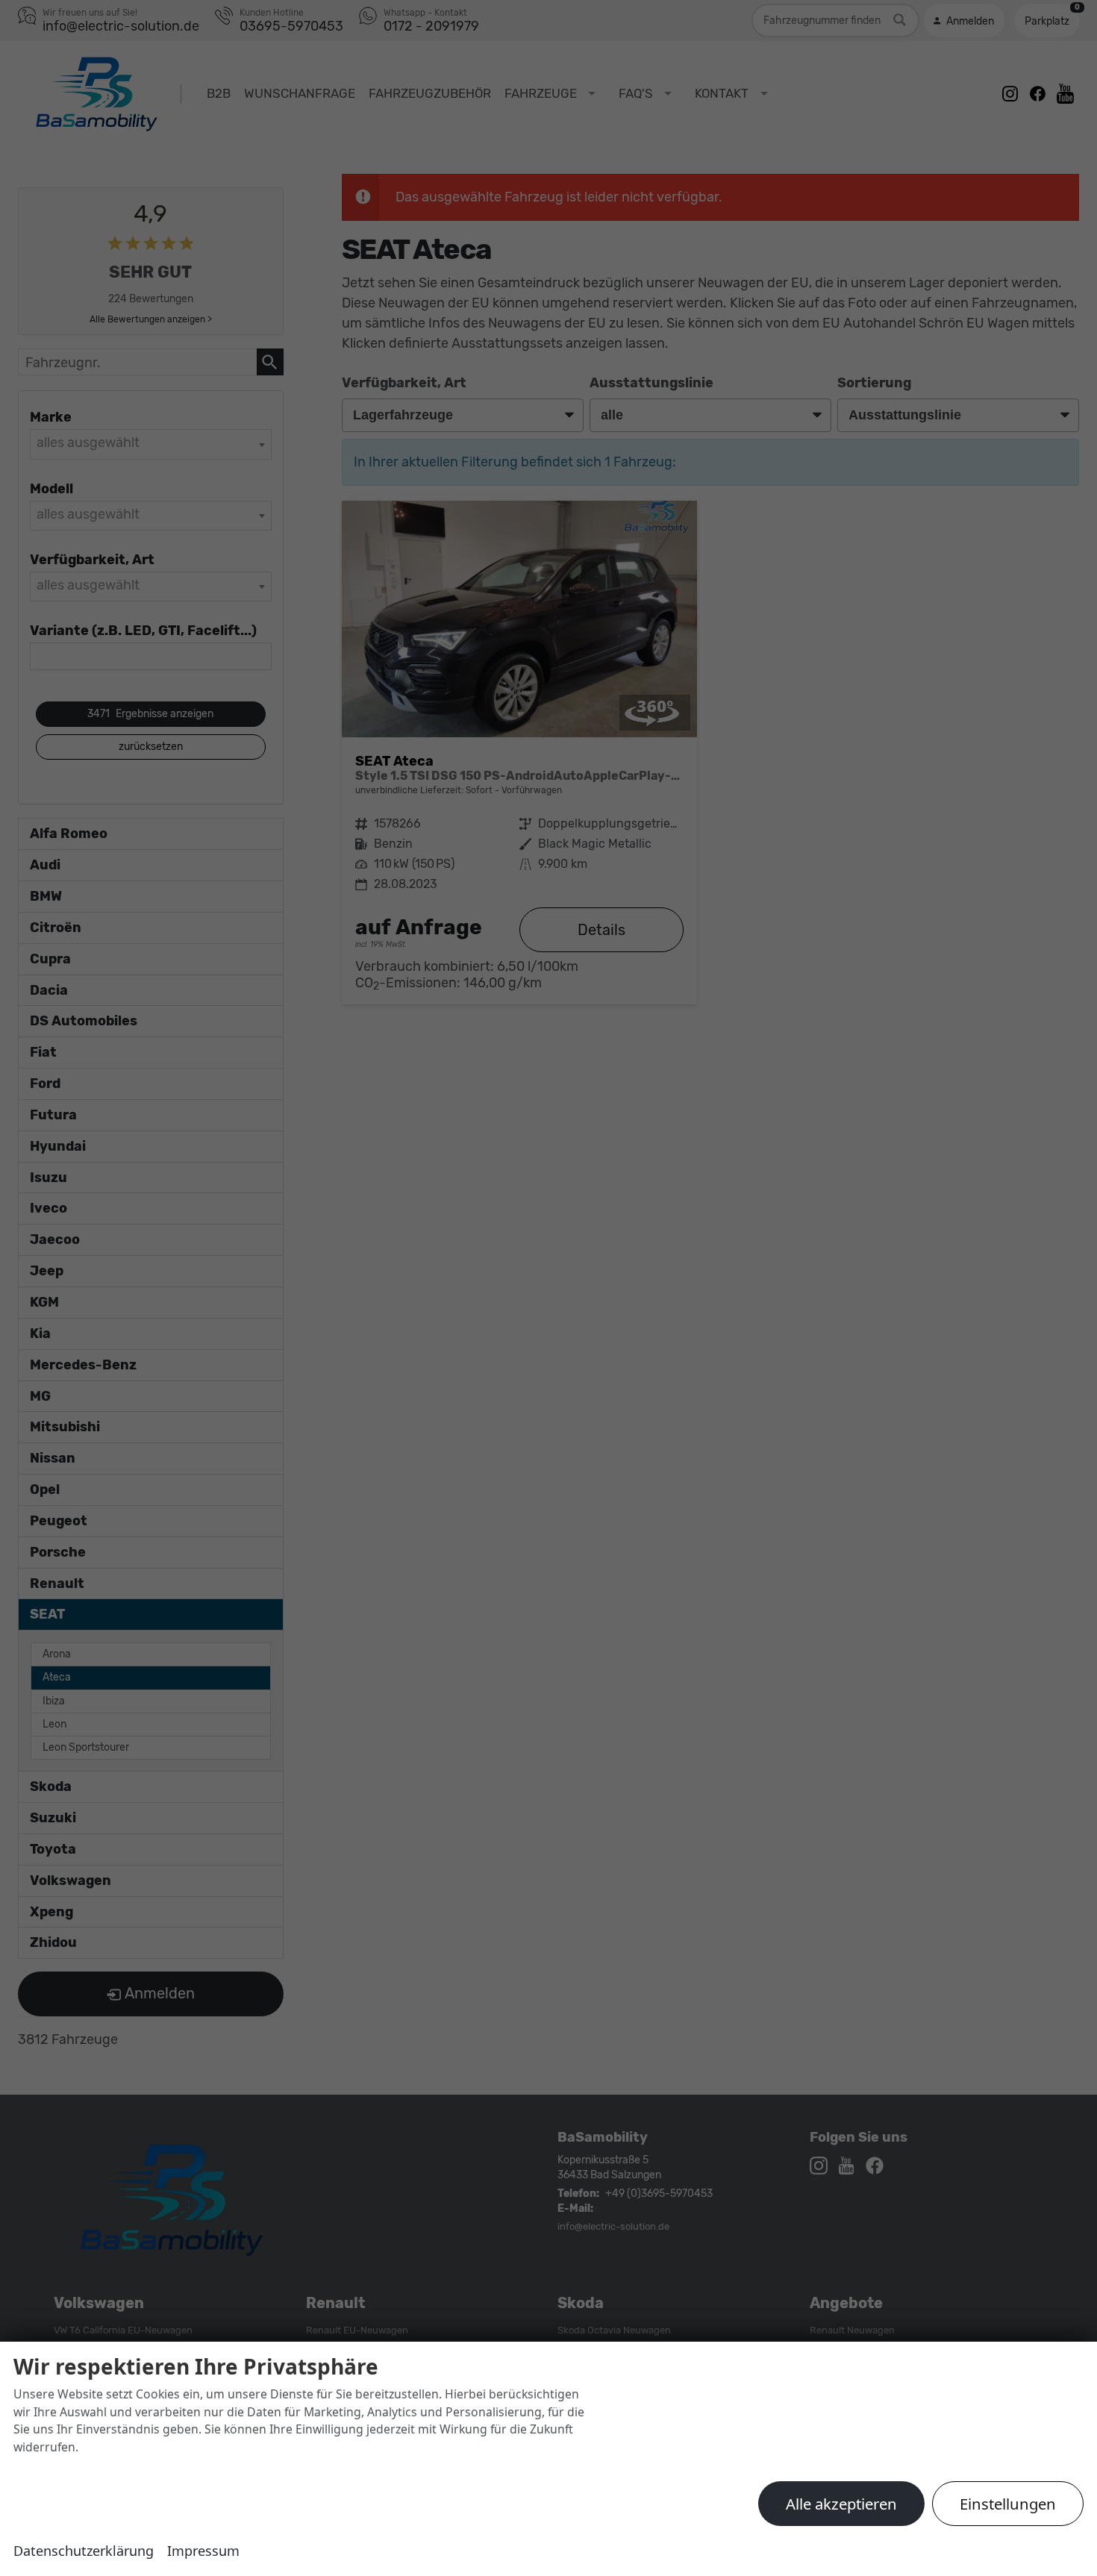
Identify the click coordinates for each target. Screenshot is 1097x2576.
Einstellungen (1008, 2504)
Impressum (203, 2551)
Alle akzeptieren (841, 2504)
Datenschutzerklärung (84, 2551)
